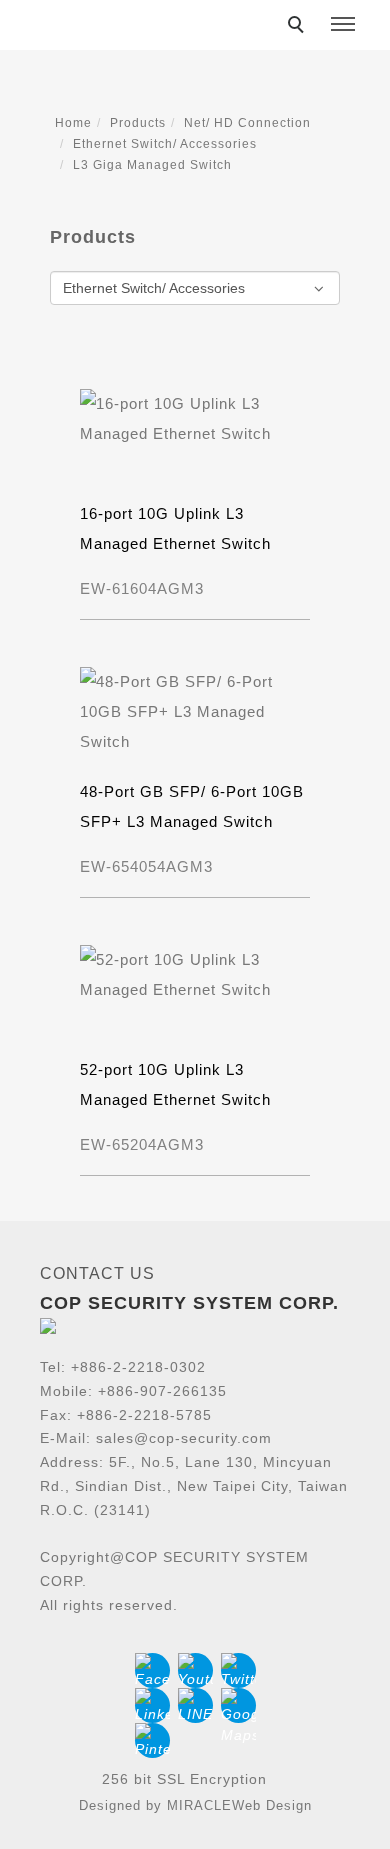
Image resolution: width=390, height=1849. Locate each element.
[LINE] (195, 1705)
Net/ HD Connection (247, 123)
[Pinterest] (152, 1740)
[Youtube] (195, 1670)
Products (138, 123)
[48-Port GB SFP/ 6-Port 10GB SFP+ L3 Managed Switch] (195, 710)
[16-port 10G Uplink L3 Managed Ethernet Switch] (195, 417)
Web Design (272, 1805)
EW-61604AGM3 (142, 588)
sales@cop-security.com (184, 1438)
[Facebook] (152, 1670)
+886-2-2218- (118, 1367)
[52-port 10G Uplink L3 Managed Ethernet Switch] (195, 973)
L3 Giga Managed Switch (152, 165)
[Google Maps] (238, 1705)
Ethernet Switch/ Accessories (165, 144)
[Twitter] (238, 1670)
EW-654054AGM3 (146, 866)
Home (73, 123)
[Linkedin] (152, 1705)
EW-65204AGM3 (142, 1144)
